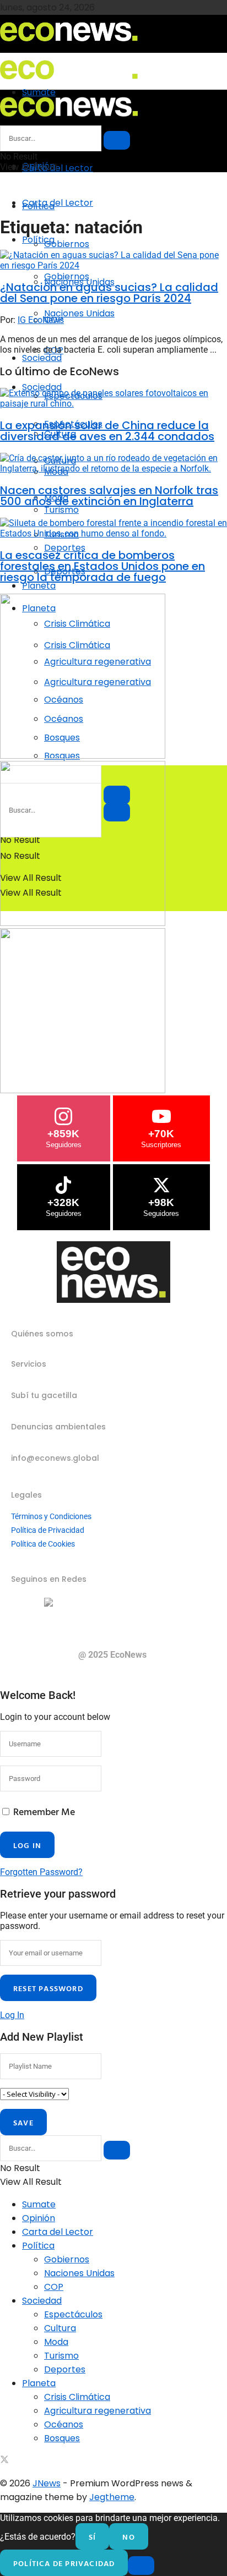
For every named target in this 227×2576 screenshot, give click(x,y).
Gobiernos (67, 244)
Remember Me (44, 1812)
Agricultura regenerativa (98, 2411)
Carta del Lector (58, 168)
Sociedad (42, 358)
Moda (56, 2342)
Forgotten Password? (41, 1872)
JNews (47, 2483)
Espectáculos (73, 2314)
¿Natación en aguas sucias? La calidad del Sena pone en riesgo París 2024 (109, 293)
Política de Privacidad (48, 1530)
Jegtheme (112, 2497)
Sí (92, 2537)
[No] (141, 2566)
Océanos (64, 2424)
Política (38, 240)
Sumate (39, 2204)
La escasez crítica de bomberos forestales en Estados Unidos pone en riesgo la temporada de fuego (102, 566)
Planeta (39, 586)
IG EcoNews (41, 320)
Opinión (39, 2218)
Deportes (65, 2369)
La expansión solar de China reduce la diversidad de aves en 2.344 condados (107, 431)
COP (54, 2287)
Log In (12, 2015)
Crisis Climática (77, 2397)
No (128, 2537)
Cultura (60, 2328)
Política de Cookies (43, 1544)
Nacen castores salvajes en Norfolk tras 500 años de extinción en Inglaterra (109, 496)
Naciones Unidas (79, 313)
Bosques (62, 2438)
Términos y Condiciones (51, 1516)
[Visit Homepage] (69, 45)
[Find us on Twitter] (4, 2461)
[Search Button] (117, 140)
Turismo (61, 2356)
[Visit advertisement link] (83, 756)
